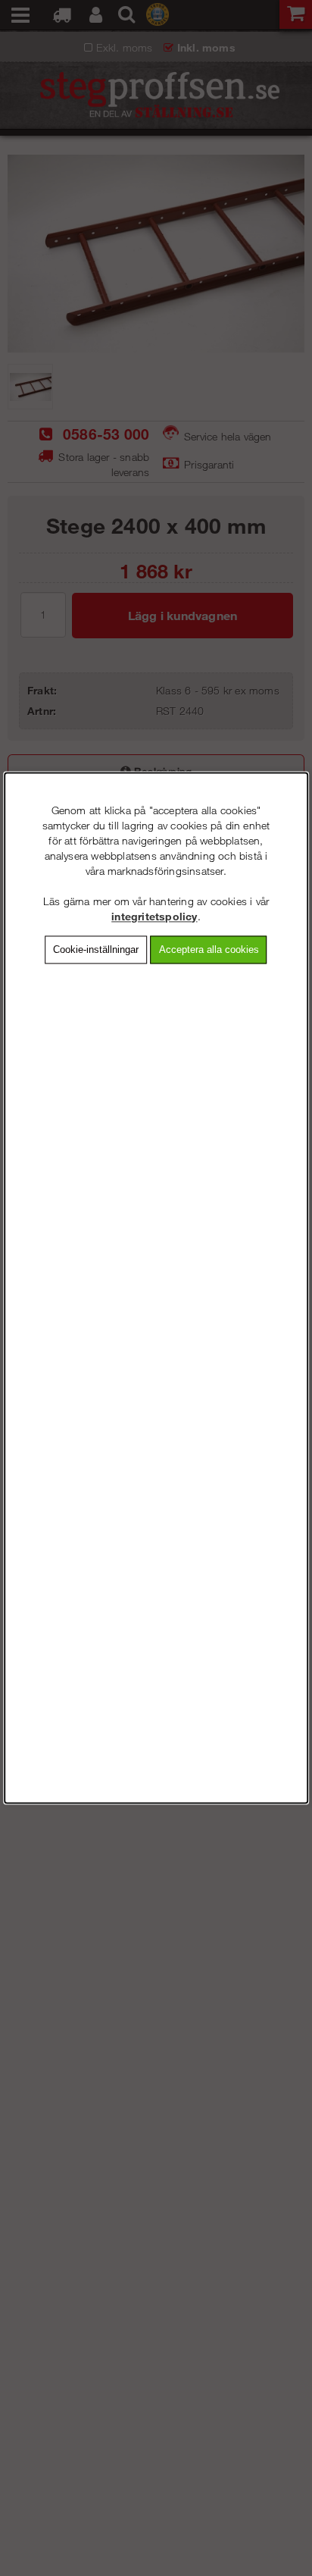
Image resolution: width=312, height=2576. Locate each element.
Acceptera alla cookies (209, 950)
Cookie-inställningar (96, 950)
